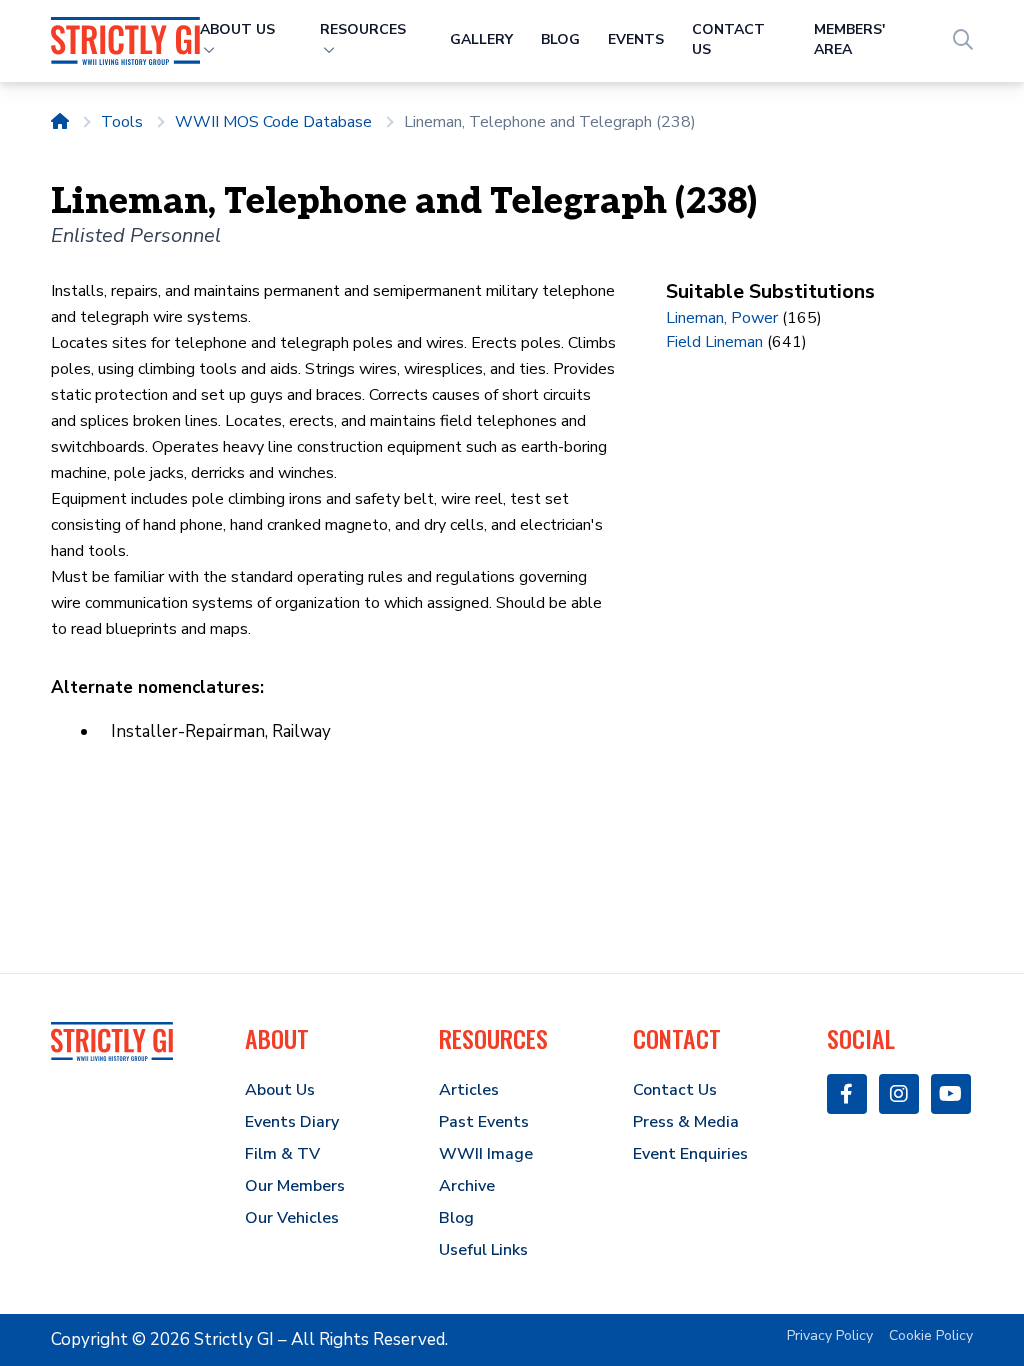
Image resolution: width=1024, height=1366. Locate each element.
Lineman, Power (722, 318)
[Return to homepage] (60, 122)
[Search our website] (963, 40)
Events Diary (292, 1122)
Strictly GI (234, 1339)
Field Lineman (714, 342)
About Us (280, 1090)
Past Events (484, 1122)
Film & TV (282, 1154)
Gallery (481, 39)
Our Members (295, 1186)
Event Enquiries (690, 1154)
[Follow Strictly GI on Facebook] (847, 1094)
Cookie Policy (931, 1335)
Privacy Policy (830, 1335)
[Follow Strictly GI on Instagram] (899, 1094)
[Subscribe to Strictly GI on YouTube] (951, 1094)
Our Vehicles (292, 1218)
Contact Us (675, 1090)
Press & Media (686, 1122)
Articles (469, 1090)
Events (636, 39)
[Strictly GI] (125, 40)
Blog (560, 39)
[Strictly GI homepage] (112, 1041)
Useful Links (483, 1250)
